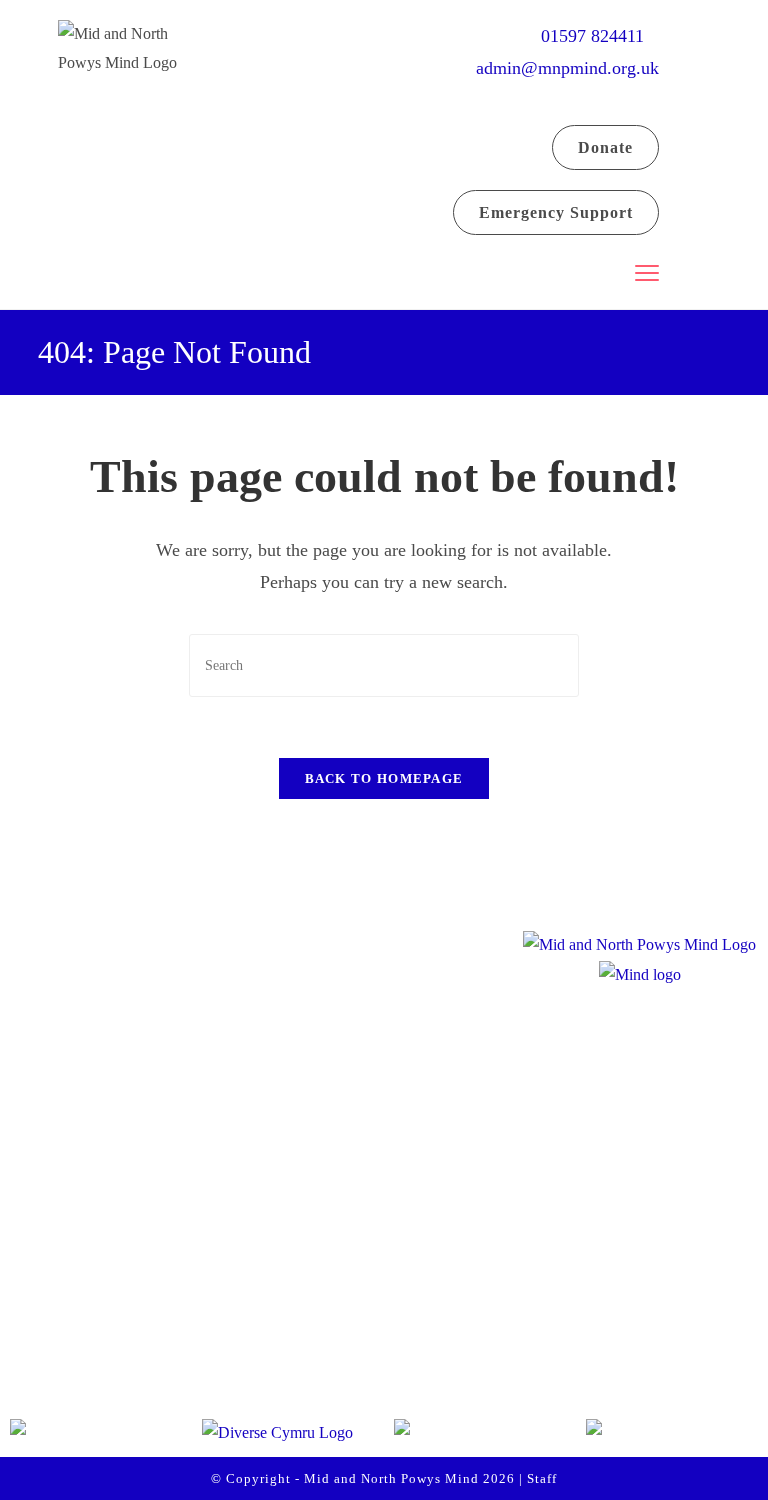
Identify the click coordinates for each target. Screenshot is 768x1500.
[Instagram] (122, 1289)
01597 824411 (600, 36)
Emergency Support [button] (556, 212)
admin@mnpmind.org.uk (567, 68)
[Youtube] (198, 1289)
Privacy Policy (319, 1314)
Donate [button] (605, 147)
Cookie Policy (317, 1356)
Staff (542, 1478)
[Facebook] (46, 1289)
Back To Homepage (384, 778)
